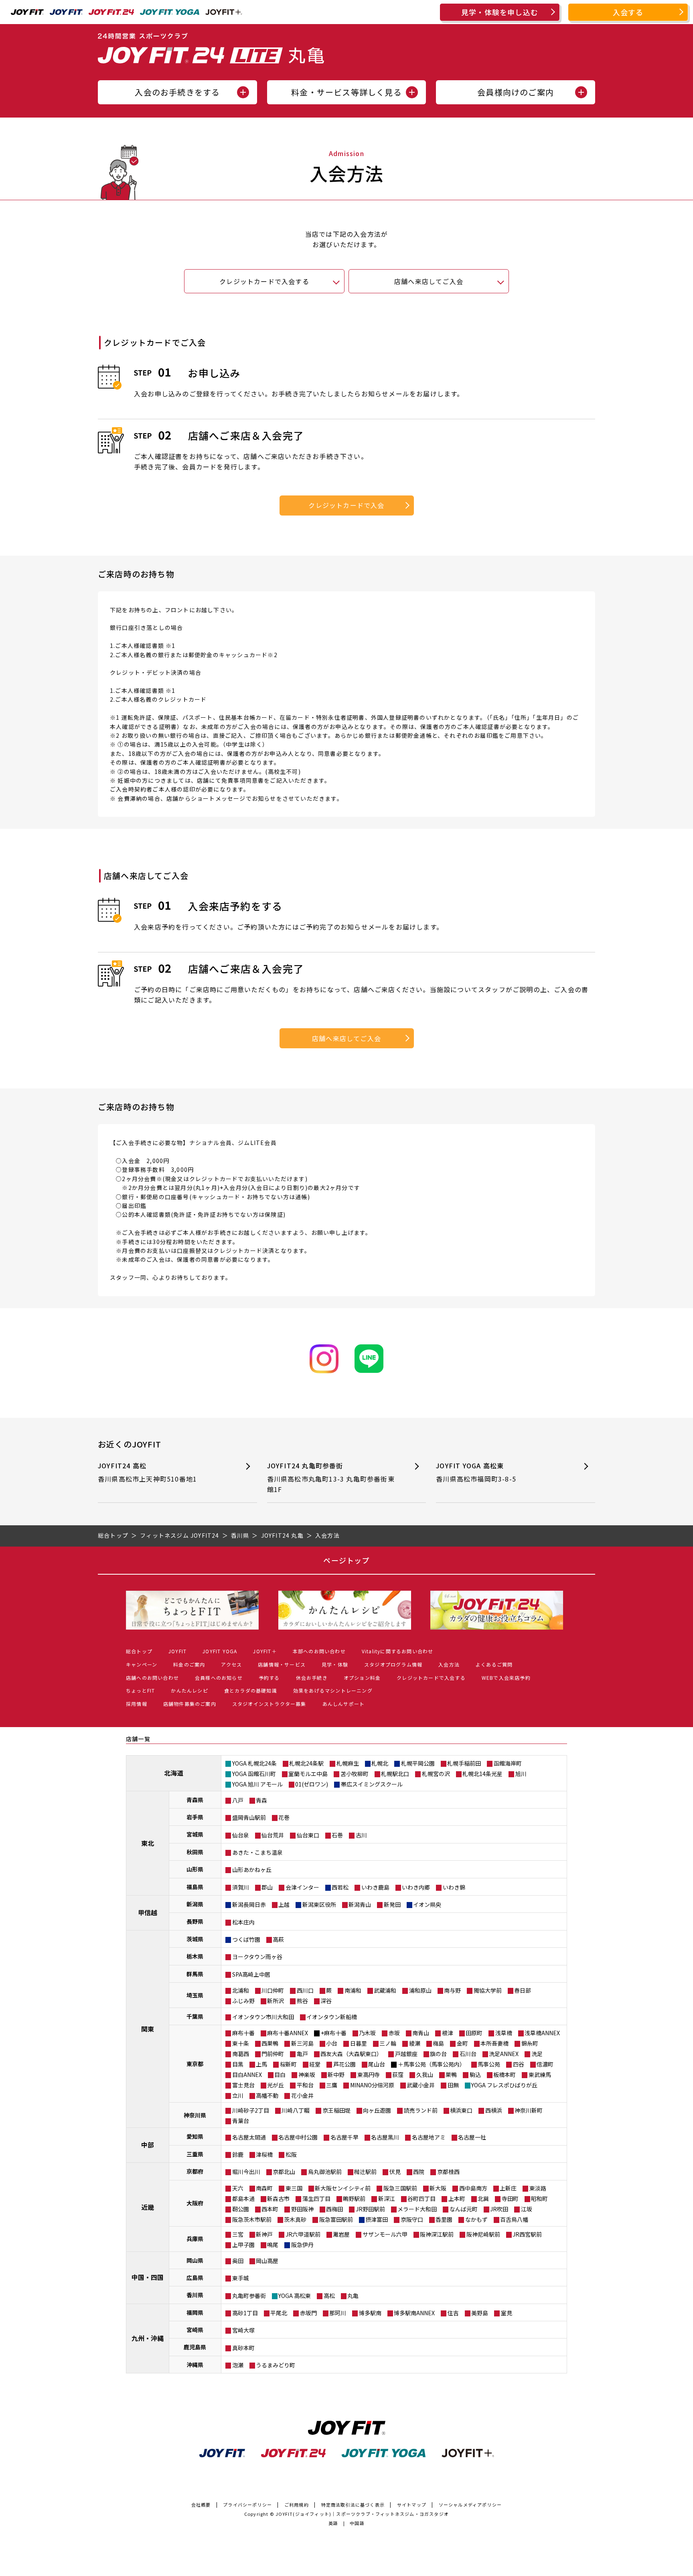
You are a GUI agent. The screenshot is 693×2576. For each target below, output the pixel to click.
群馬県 (195, 1974)
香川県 (195, 2295)
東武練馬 (540, 2075)
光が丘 (276, 2085)
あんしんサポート (344, 1704)
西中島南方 (473, 2188)
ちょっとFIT (140, 1690)
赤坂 (394, 2033)
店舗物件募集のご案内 (190, 1704)
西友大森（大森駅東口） (351, 2054)
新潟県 (195, 1904)
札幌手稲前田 (464, 1763)
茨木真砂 (295, 2219)
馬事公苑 (489, 2064)
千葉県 (195, 2016)
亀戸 (302, 2054)
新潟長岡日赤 (249, 1904)
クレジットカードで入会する (264, 281)
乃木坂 (367, 2033)
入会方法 (449, 1664)
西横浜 (494, 2110)
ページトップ (346, 1560)
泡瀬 (238, 2365)
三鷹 (332, 2085)
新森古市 (278, 2198)
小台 (332, 2043)
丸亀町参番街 (249, 2296)
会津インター (302, 1887)
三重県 (195, 2154)
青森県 (195, 1800)
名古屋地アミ (429, 2137)
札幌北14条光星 (482, 1774)
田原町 (474, 2033)
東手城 (241, 2278)
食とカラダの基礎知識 (251, 1690)
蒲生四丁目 (316, 2198)
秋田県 (195, 1852)
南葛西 (241, 2054)
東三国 (294, 2188)
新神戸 (264, 2234)
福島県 (195, 1887)
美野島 (480, 2313)
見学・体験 (335, 1664)
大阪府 (195, 2203)
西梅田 (334, 2209)
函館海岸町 (508, 1763)
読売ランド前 (421, 2110)
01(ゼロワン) (312, 1784)
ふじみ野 (243, 2001)
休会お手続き (312, 1678)
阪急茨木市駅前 (252, 2219)
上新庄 (508, 2188)
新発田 (392, 1904)
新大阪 (438, 2188)
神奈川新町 (529, 2110)
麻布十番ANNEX (288, 2033)
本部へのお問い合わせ (319, 1651)
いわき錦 (454, 1887)
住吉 (453, 2313)
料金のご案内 (189, 1664)
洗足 (537, 2054)
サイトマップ (412, 2505)
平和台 (305, 2085)
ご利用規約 (297, 2505)
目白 (280, 2075)
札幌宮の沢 (436, 1774)
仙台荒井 (273, 1835)
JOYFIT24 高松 (147, 1472)
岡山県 (195, 2260)
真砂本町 (243, 2348)
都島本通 (243, 2198)
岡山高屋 (267, 2261)
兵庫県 (195, 2239)
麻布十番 (243, 2033)
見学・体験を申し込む (500, 12)
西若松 (340, 1887)
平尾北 (279, 2313)
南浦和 (353, 1990)
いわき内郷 (416, 1887)
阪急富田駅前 (336, 2219)
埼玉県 (195, 1995)
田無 (453, 2085)
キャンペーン (142, 1664)
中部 (148, 2145)
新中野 (336, 2075)
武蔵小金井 (421, 2085)
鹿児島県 (195, 2347)
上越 (284, 1904)
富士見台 (243, 2085)
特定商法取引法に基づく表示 (353, 2505)
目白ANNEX (247, 2075)
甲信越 (148, 1912)
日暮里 (359, 2043)
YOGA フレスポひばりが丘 (504, 2085)
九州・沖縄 (148, 2338)
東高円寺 (369, 2075)
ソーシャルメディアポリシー (470, 2505)
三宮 (238, 2234)
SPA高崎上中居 (251, 1974)
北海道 (174, 1773)
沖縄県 (195, 2365)
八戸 (238, 1800)
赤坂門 (308, 2313)
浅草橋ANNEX (542, 2033)
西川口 (305, 1990)
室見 (507, 2313)
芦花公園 (344, 2064)
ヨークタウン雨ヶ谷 (257, 1957)
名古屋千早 (344, 2137)
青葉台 (241, 2121)
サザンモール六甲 (385, 2234)
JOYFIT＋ (265, 1651)
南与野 (452, 1990)
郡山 (267, 1887)
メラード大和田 (417, 2209)
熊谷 (302, 2001)
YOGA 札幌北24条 (254, 1763)
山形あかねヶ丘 (252, 1870)
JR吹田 (499, 2209)
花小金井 (302, 2095)
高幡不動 (267, 2095)
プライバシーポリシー (247, 2505)
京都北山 (284, 2172)
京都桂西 (448, 2172)
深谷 (326, 2001)
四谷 (519, 2064)
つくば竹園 (246, 1939)
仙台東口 (308, 1835)
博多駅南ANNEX (414, 2313)
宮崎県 (195, 2330)
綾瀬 (415, 2043)
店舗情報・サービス (282, 1664)
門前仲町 (273, 2054)
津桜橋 (264, 2154)
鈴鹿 (238, 2154)
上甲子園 (243, 2245)
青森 (261, 1800)
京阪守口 (412, 2219)
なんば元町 (464, 2209)
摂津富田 (377, 2219)
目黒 (238, 2064)
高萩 (278, 1939)
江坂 (527, 2209)
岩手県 (195, 1817)
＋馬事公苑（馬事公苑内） (432, 2064)
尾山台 (377, 2064)
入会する (628, 12)
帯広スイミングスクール (372, 1784)
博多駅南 (370, 2313)
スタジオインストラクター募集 (269, 1704)
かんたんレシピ (189, 1690)
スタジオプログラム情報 (393, 1664)
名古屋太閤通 (249, 2137)
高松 (329, 2296)
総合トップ (139, 1651)
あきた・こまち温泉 (257, 1852)
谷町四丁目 (421, 2198)
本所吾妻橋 (494, 2043)
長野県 (195, 1921)
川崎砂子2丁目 (251, 2110)
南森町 (264, 2188)
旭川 (521, 1774)
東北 (148, 1843)
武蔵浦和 (385, 1990)
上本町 (457, 2198)
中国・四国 (148, 2277)
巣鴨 (451, 2075)
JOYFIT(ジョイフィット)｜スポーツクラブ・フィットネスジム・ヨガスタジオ (362, 2514)
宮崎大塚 (243, 2330)
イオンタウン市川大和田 (263, 2017)
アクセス (231, 1664)
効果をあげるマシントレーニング (333, 1690)
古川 (361, 1835)
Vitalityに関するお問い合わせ (398, 1651)
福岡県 (195, 2312)
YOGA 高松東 (295, 2296)
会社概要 (201, 2505)
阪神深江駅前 (437, 2234)
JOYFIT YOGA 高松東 (479, 1472)
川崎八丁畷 (296, 2110)
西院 (419, 2172)
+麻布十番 (334, 2033)
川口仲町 (273, 1990)
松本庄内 (243, 1922)
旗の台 (438, 2054)
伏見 (395, 2172)
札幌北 (380, 1763)
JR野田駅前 (370, 2209)
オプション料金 (362, 1678)
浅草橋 (504, 2033)
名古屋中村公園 (298, 2137)
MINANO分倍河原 (372, 2085)
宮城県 (195, 1834)
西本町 (270, 2209)
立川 (238, 2095)
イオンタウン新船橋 (332, 2017)
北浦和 (241, 1990)
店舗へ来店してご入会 (429, 281)
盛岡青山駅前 (249, 1817)
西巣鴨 (270, 2043)
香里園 (444, 2219)
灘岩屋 (341, 2234)
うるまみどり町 (276, 2365)
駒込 (475, 2075)
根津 (448, 2033)
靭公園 (241, 2209)
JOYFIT (177, 1651)
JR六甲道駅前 (303, 2234)
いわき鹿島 (375, 1887)
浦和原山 (420, 1990)
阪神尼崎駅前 (483, 2234)
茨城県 (195, 1939)
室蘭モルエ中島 (308, 1774)
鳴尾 (273, 2245)
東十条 (241, 2043)
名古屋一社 (472, 2137)
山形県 (195, 1869)
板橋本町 (505, 2075)
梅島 (438, 2043)
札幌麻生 (348, 1763)
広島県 (195, 2278)
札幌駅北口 (395, 1774)
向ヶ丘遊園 (377, 2110)
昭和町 (539, 2198)
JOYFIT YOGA (220, 1651)
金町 (462, 2043)
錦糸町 (530, 2043)
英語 (333, 2523)
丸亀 (353, 2296)
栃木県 (195, 1956)
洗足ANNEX (504, 2054)
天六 (238, 2188)
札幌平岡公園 (418, 1763)
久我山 (425, 2075)
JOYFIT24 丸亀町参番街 (331, 1477)
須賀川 (241, 1887)
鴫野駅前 (354, 2198)
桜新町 (288, 2064)
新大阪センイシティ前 (343, 2188)
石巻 (337, 1835)
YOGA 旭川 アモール (257, 1784)
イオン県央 (427, 1904)
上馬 (261, 2064)
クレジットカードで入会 (346, 505)
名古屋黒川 (385, 2137)
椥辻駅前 (365, 2172)
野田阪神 (302, 2209)
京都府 (195, 2171)
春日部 (523, 1990)
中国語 (357, 2523)
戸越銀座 (406, 2054)
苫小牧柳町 (355, 1774)
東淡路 (538, 2188)
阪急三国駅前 (400, 2188)
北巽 (483, 2198)
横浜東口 (461, 2110)
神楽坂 (307, 2075)
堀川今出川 (246, 2172)
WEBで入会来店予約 (506, 1678)
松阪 (291, 2154)
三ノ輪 (388, 2043)
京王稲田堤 (336, 2110)
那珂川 (338, 2313)
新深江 (387, 2198)
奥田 (238, 2261)
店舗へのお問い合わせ (152, 1678)
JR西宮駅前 (527, 2234)
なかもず (476, 2219)
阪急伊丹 (302, 2245)
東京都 (195, 2064)
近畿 (148, 2207)
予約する (269, 1678)
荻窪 (398, 2075)
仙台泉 (241, 1835)
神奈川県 (195, 2115)
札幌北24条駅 (306, 1763)
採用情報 (137, 1704)
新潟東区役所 (319, 1904)
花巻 (284, 1817)
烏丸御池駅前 (325, 2172)
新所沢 (276, 2001)
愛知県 (195, 2136)
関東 (148, 2029)
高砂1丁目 (245, 2313)
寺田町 (510, 2198)
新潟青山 (360, 1904)
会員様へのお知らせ (219, 1678)
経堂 (315, 2064)
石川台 (468, 2054)
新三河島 (302, 2043)
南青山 (421, 2033)
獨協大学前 (488, 1990)
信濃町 (545, 2064)
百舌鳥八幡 (514, 2219)
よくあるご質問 (494, 1664)
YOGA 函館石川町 (254, 1774)
